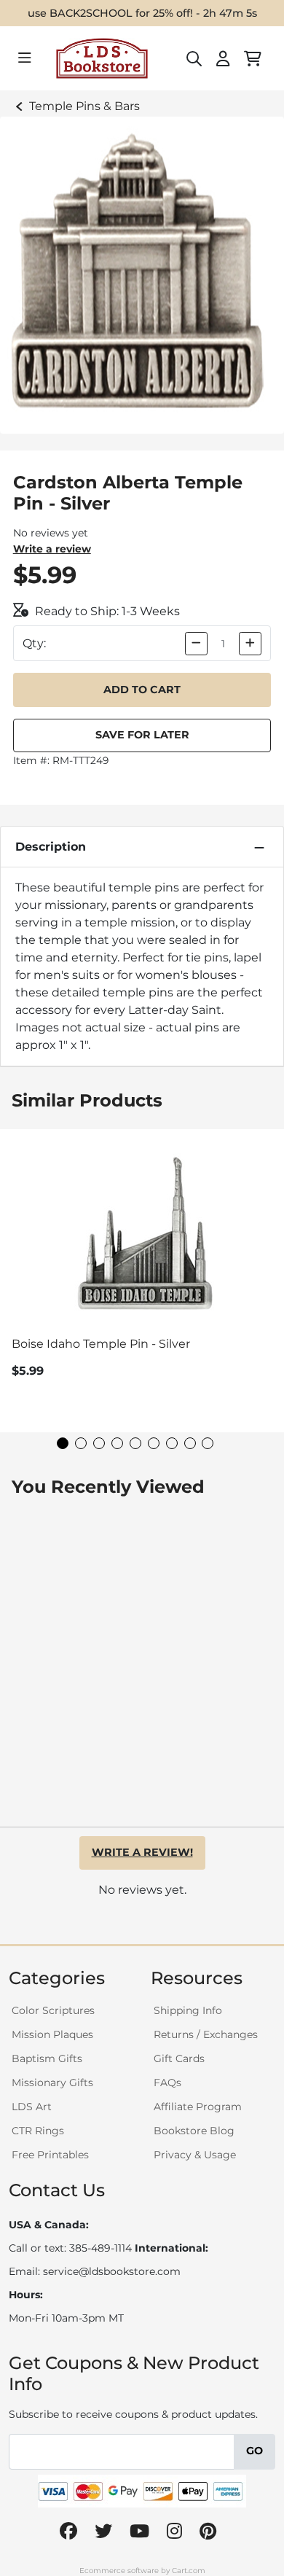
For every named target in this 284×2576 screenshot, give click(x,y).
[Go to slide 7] (172, 1443)
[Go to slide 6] (154, 1443)
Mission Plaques (52, 2034)
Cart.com (189, 2571)
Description (51, 847)
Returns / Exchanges (206, 2034)
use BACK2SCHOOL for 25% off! (110, 13)
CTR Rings (38, 2131)
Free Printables (50, 2155)
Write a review (52, 549)
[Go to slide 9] (208, 1443)
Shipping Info (188, 2010)
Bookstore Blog (194, 2131)
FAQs (167, 2083)
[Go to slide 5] (135, 1443)
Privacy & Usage (195, 2155)
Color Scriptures (53, 2010)
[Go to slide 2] (81, 1443)
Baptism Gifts (47, 2058)
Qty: (34, 643)
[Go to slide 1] (63, 1443)
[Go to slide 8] (190, 1443)
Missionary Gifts (52, 2083)
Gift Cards (179, 2058)
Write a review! (142, 1852)
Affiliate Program (198, 2107)
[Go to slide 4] (117, 1443)
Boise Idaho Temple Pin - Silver (101, 1344)
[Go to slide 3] (99, 1443)
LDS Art (32, 2107)
